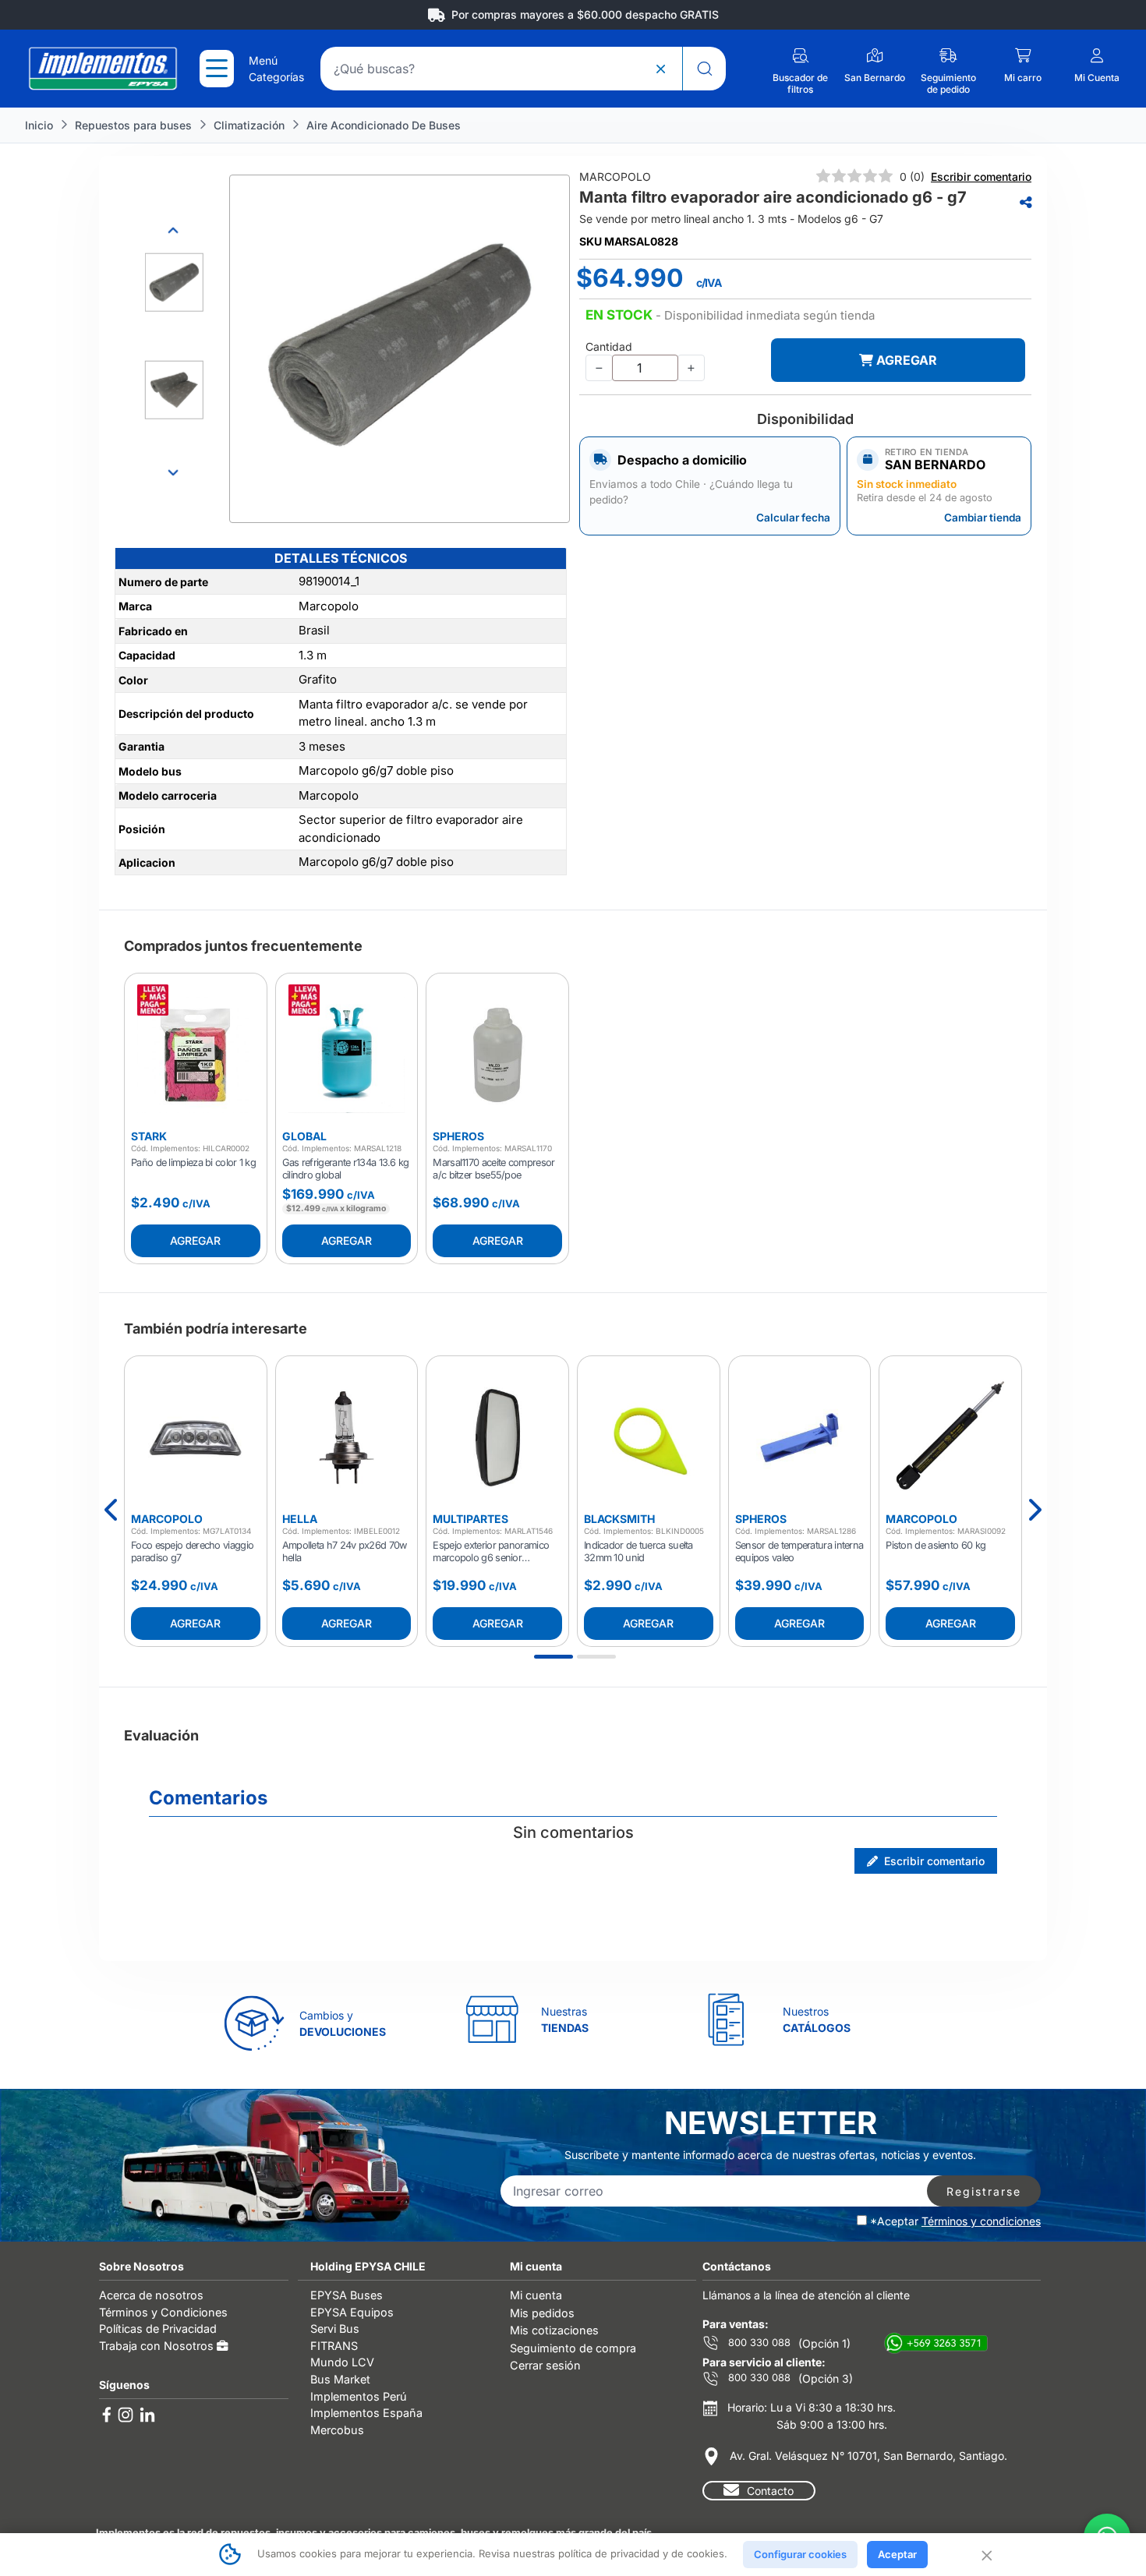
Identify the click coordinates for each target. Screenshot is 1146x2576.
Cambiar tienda (983, 518)
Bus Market (340, 2379)
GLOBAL (304, 1136)
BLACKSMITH (619, 1519)
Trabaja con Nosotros (158, 2346)
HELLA (300, 1519)
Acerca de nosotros (151, 2295)
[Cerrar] (985, 2554)
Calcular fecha (793, 518)
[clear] (660, 69)
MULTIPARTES (470, 1519)
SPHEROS (458, 1136)
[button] (730, 316)
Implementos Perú (359, 2396)
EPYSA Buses (347, 2295)
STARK (149, 1136)
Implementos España (366, 2413)
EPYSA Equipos (352, 2312)
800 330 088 (758, 2343)
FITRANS (334, 2346)
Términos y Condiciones (163, 2312)
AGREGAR (905, 360)
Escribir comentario (981, 177)
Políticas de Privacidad (158, 2329)
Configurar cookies (800, 2554)
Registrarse (984, 2191)
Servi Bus (335, 2329)
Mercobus (337, 2430)
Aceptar (897, 2554)
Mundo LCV (342, 2362)
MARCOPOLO (167, 1519)
